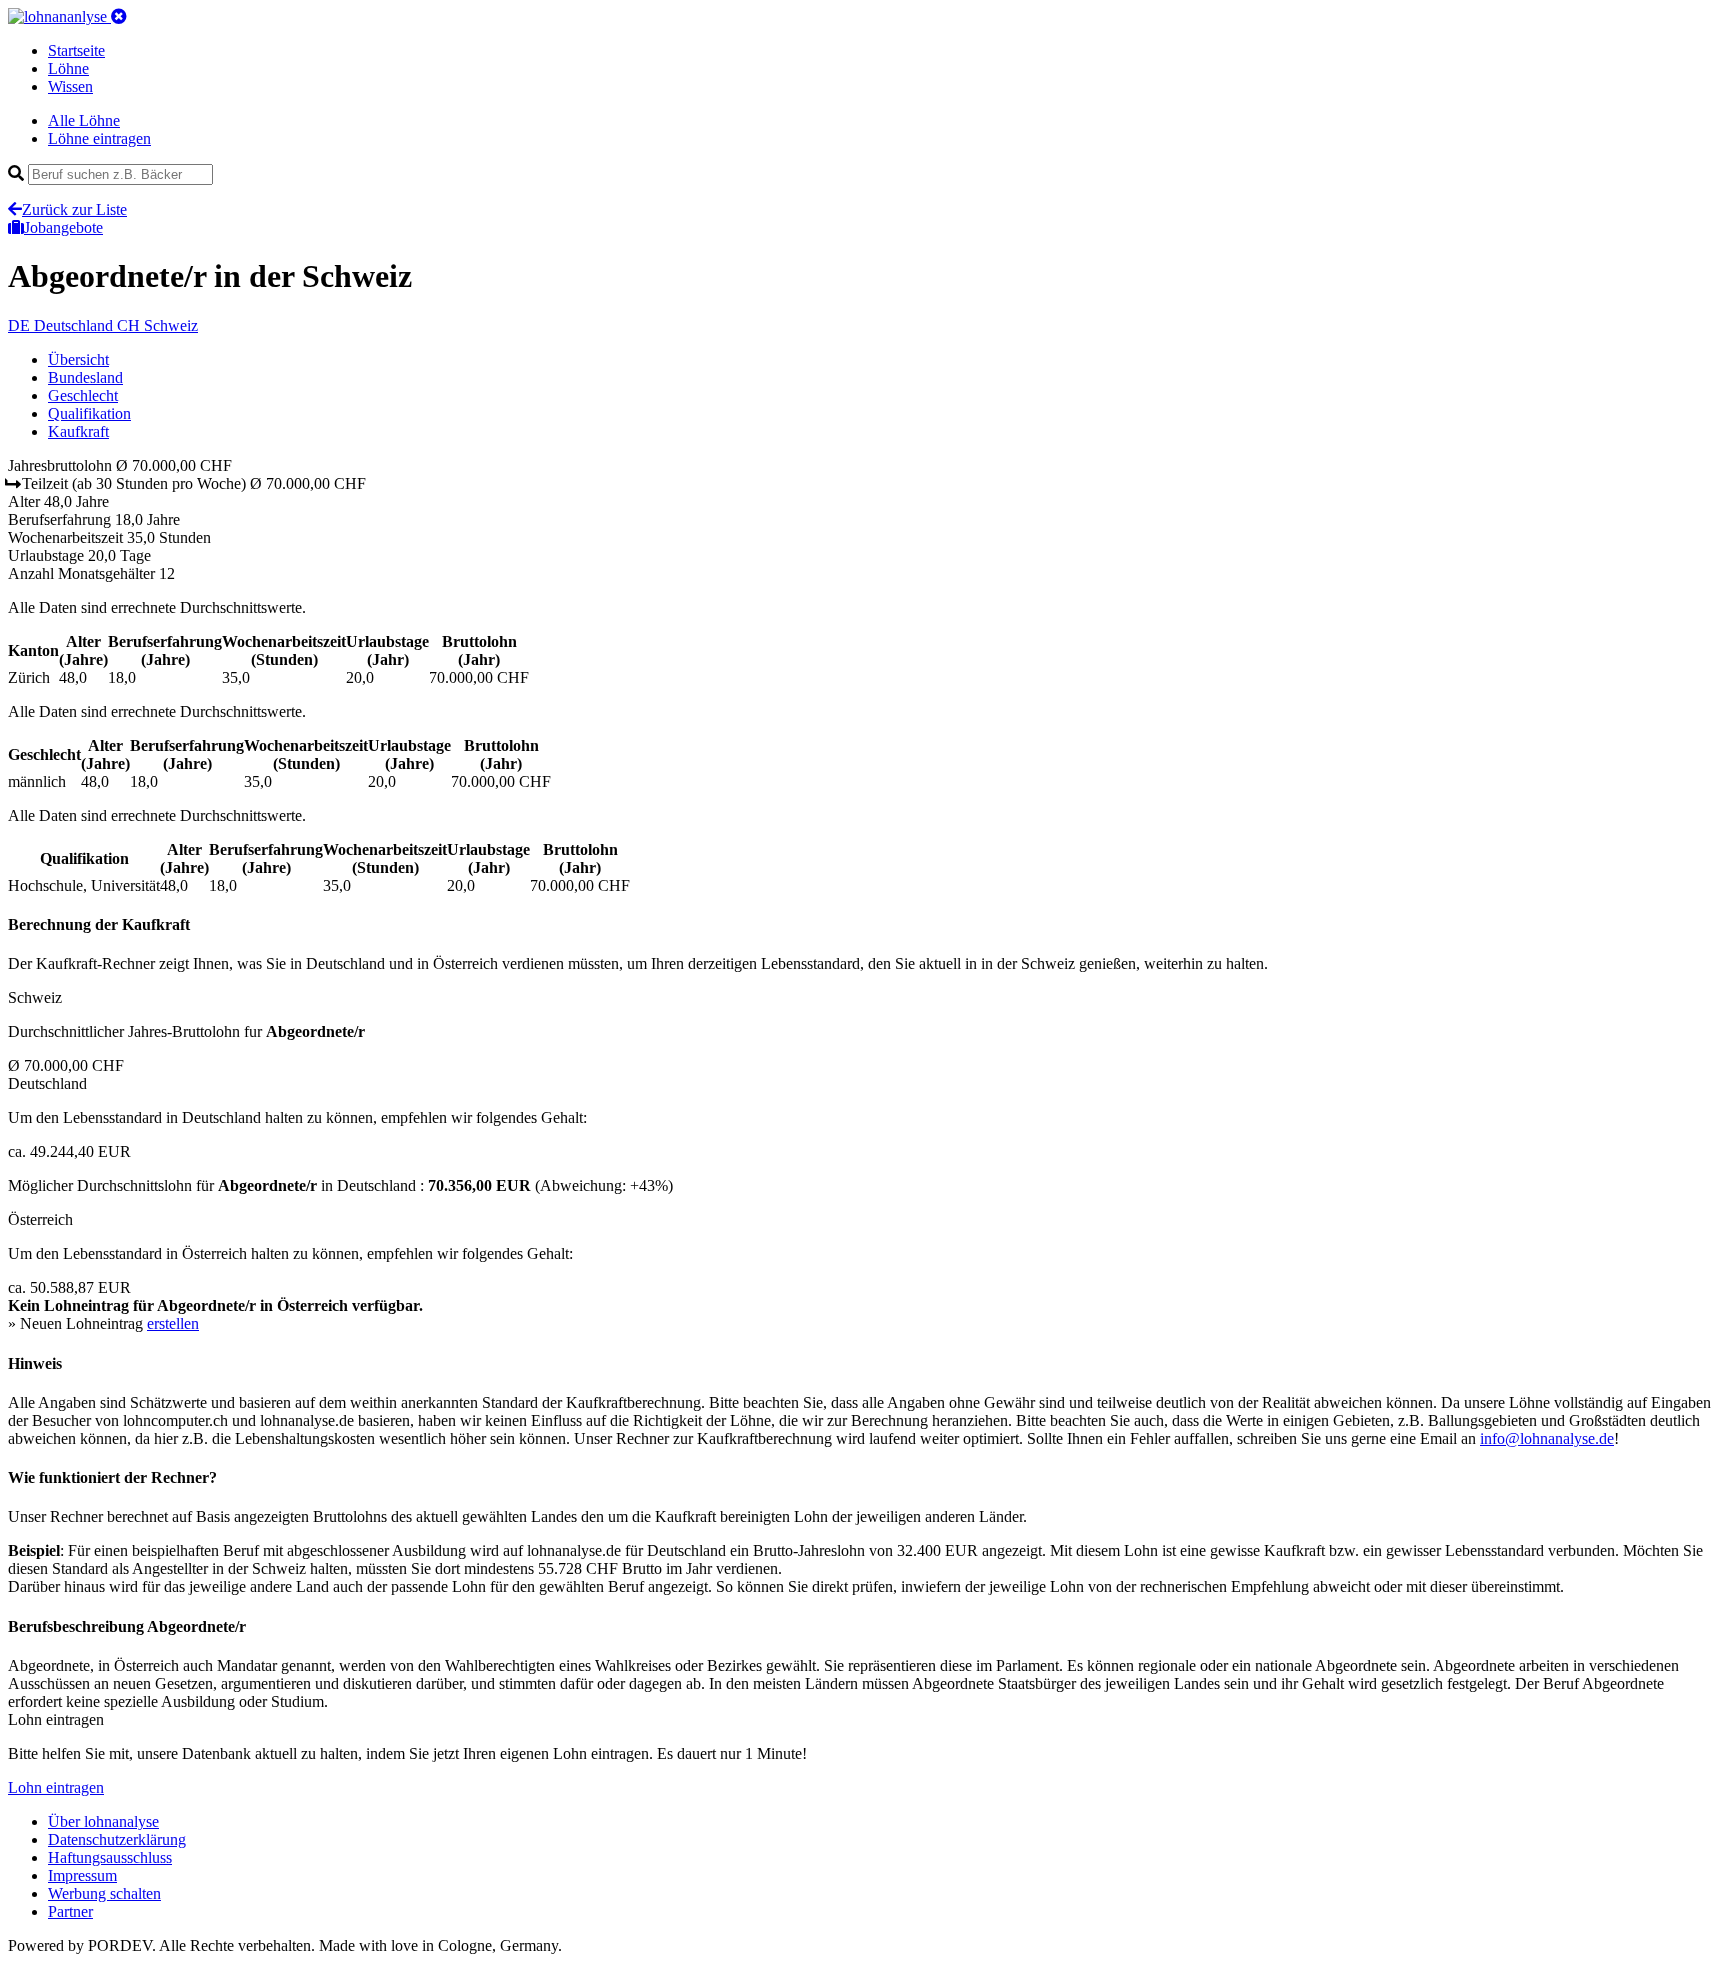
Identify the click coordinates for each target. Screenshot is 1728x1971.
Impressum (82, 1875)
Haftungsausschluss (110, 1857)
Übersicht (78, 359)
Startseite (76, 50)
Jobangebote (63, 227)
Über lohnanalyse (103, 1821)
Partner (70, 1911)
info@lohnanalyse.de (1547, 1438)
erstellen (173, 1323)
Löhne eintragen (99, 138)
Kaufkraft (78, 431)
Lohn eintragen (56, 1787)
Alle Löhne (84, 120)
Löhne (68, 68)
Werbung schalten (104, 1893)
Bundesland (85, 377)
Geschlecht (83, 395)
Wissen (70, 86)
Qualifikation (89, 413)
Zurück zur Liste (74, 209)
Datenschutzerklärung (117, 1839)
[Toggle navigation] (119, 16)
